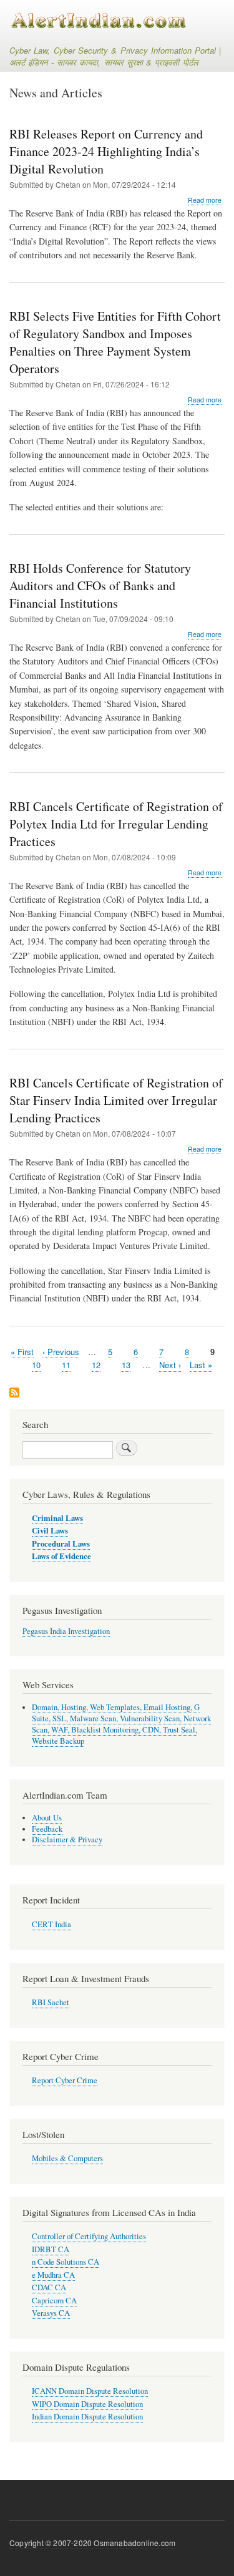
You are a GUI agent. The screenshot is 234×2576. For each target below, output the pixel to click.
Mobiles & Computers (67, 2158)
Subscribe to (14, 1393)
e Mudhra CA (53, 2275)
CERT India (51, 1924)
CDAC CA (49, 2287)
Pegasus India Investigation (66, 1631)
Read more (205, 200)
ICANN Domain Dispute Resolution (90, 2391)
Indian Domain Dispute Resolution (87, 2417)
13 (126, 1365)
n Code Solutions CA (66, 2262)
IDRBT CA (51, 2249)
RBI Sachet (51, 2002)
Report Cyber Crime (65, 2080)
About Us (47, 1818)
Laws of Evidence (61, 1556)
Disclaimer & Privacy (67, 1840)
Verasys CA (51, 2313)
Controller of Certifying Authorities (89, 2236)
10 (36, 1365)
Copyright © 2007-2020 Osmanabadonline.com (92, 2543)
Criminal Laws (57, 1518)
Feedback (47, 1829)
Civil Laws (50, 1530)
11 (66, 1365)
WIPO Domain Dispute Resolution (87, 2404)
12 (96, 1365)
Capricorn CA (54, 2301)
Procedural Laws (61, 1543)
